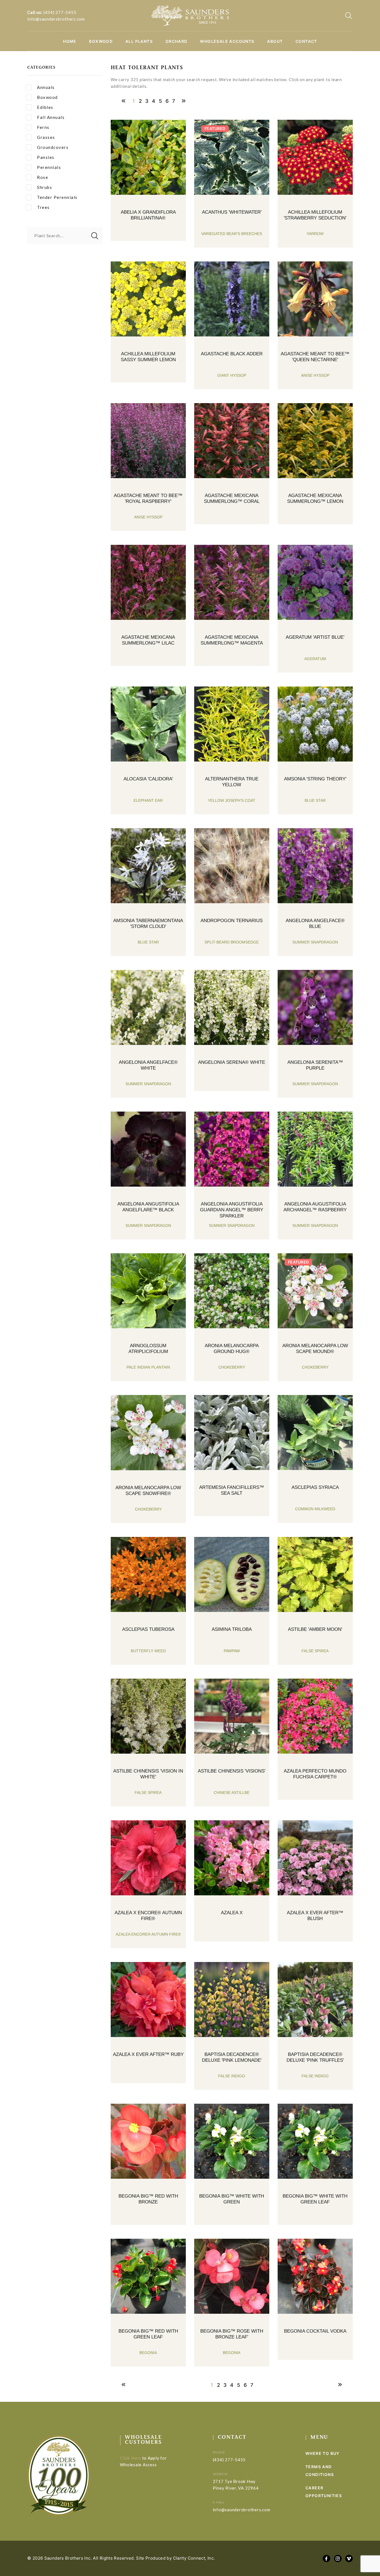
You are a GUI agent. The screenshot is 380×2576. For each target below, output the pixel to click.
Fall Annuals (51, 117)
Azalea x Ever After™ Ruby (148, 2054)
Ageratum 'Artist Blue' (315, 637)
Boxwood (101, 41)
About (275, 41)
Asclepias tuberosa (148, 1629)
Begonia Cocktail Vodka (315, 2331)
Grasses (46, 137)
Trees (43, 207)
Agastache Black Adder (232, 354)
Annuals (46, 87)
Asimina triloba (232, 1629)
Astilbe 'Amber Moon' (315, 1629)
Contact (306, 41)
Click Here (130, 2458)
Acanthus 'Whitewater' (232, 212)
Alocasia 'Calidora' (148, 779)
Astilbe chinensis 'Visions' (232, 1771)
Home (70, 41)
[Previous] (124, 101)
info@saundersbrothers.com (56, 19)
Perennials (49, 167)
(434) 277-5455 (60, 12)
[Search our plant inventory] (349, 16)
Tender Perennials (57, 197)
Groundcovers (53, 147)
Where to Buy (323, 2453)
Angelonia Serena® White (232, 1062)
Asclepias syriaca (315, 1487)
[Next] (183, 101)
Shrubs (45, 187)
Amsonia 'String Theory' (315, 779)
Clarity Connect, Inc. (194, 2558)
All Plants (139, 41)
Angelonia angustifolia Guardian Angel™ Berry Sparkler (232, 1210)
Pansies (46, 157)
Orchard (177, 41)
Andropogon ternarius (232, 921)
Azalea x (232, 1913)
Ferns (43, 127)
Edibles (45, 107)
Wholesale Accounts (227, 41)
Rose (43, 177)
